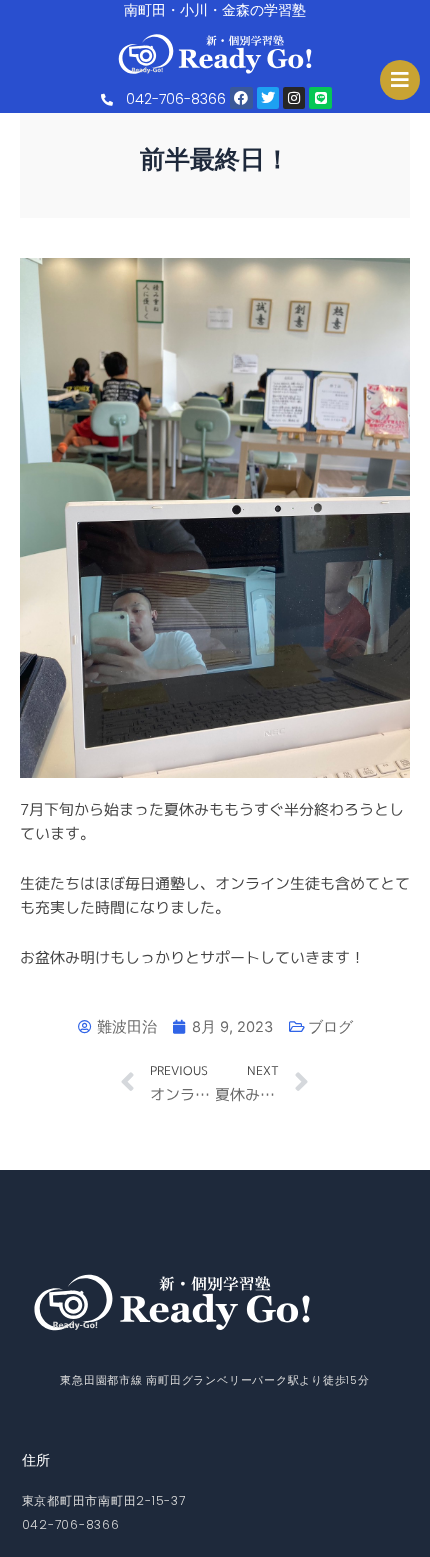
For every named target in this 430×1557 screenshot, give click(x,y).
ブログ (330, 1027)
